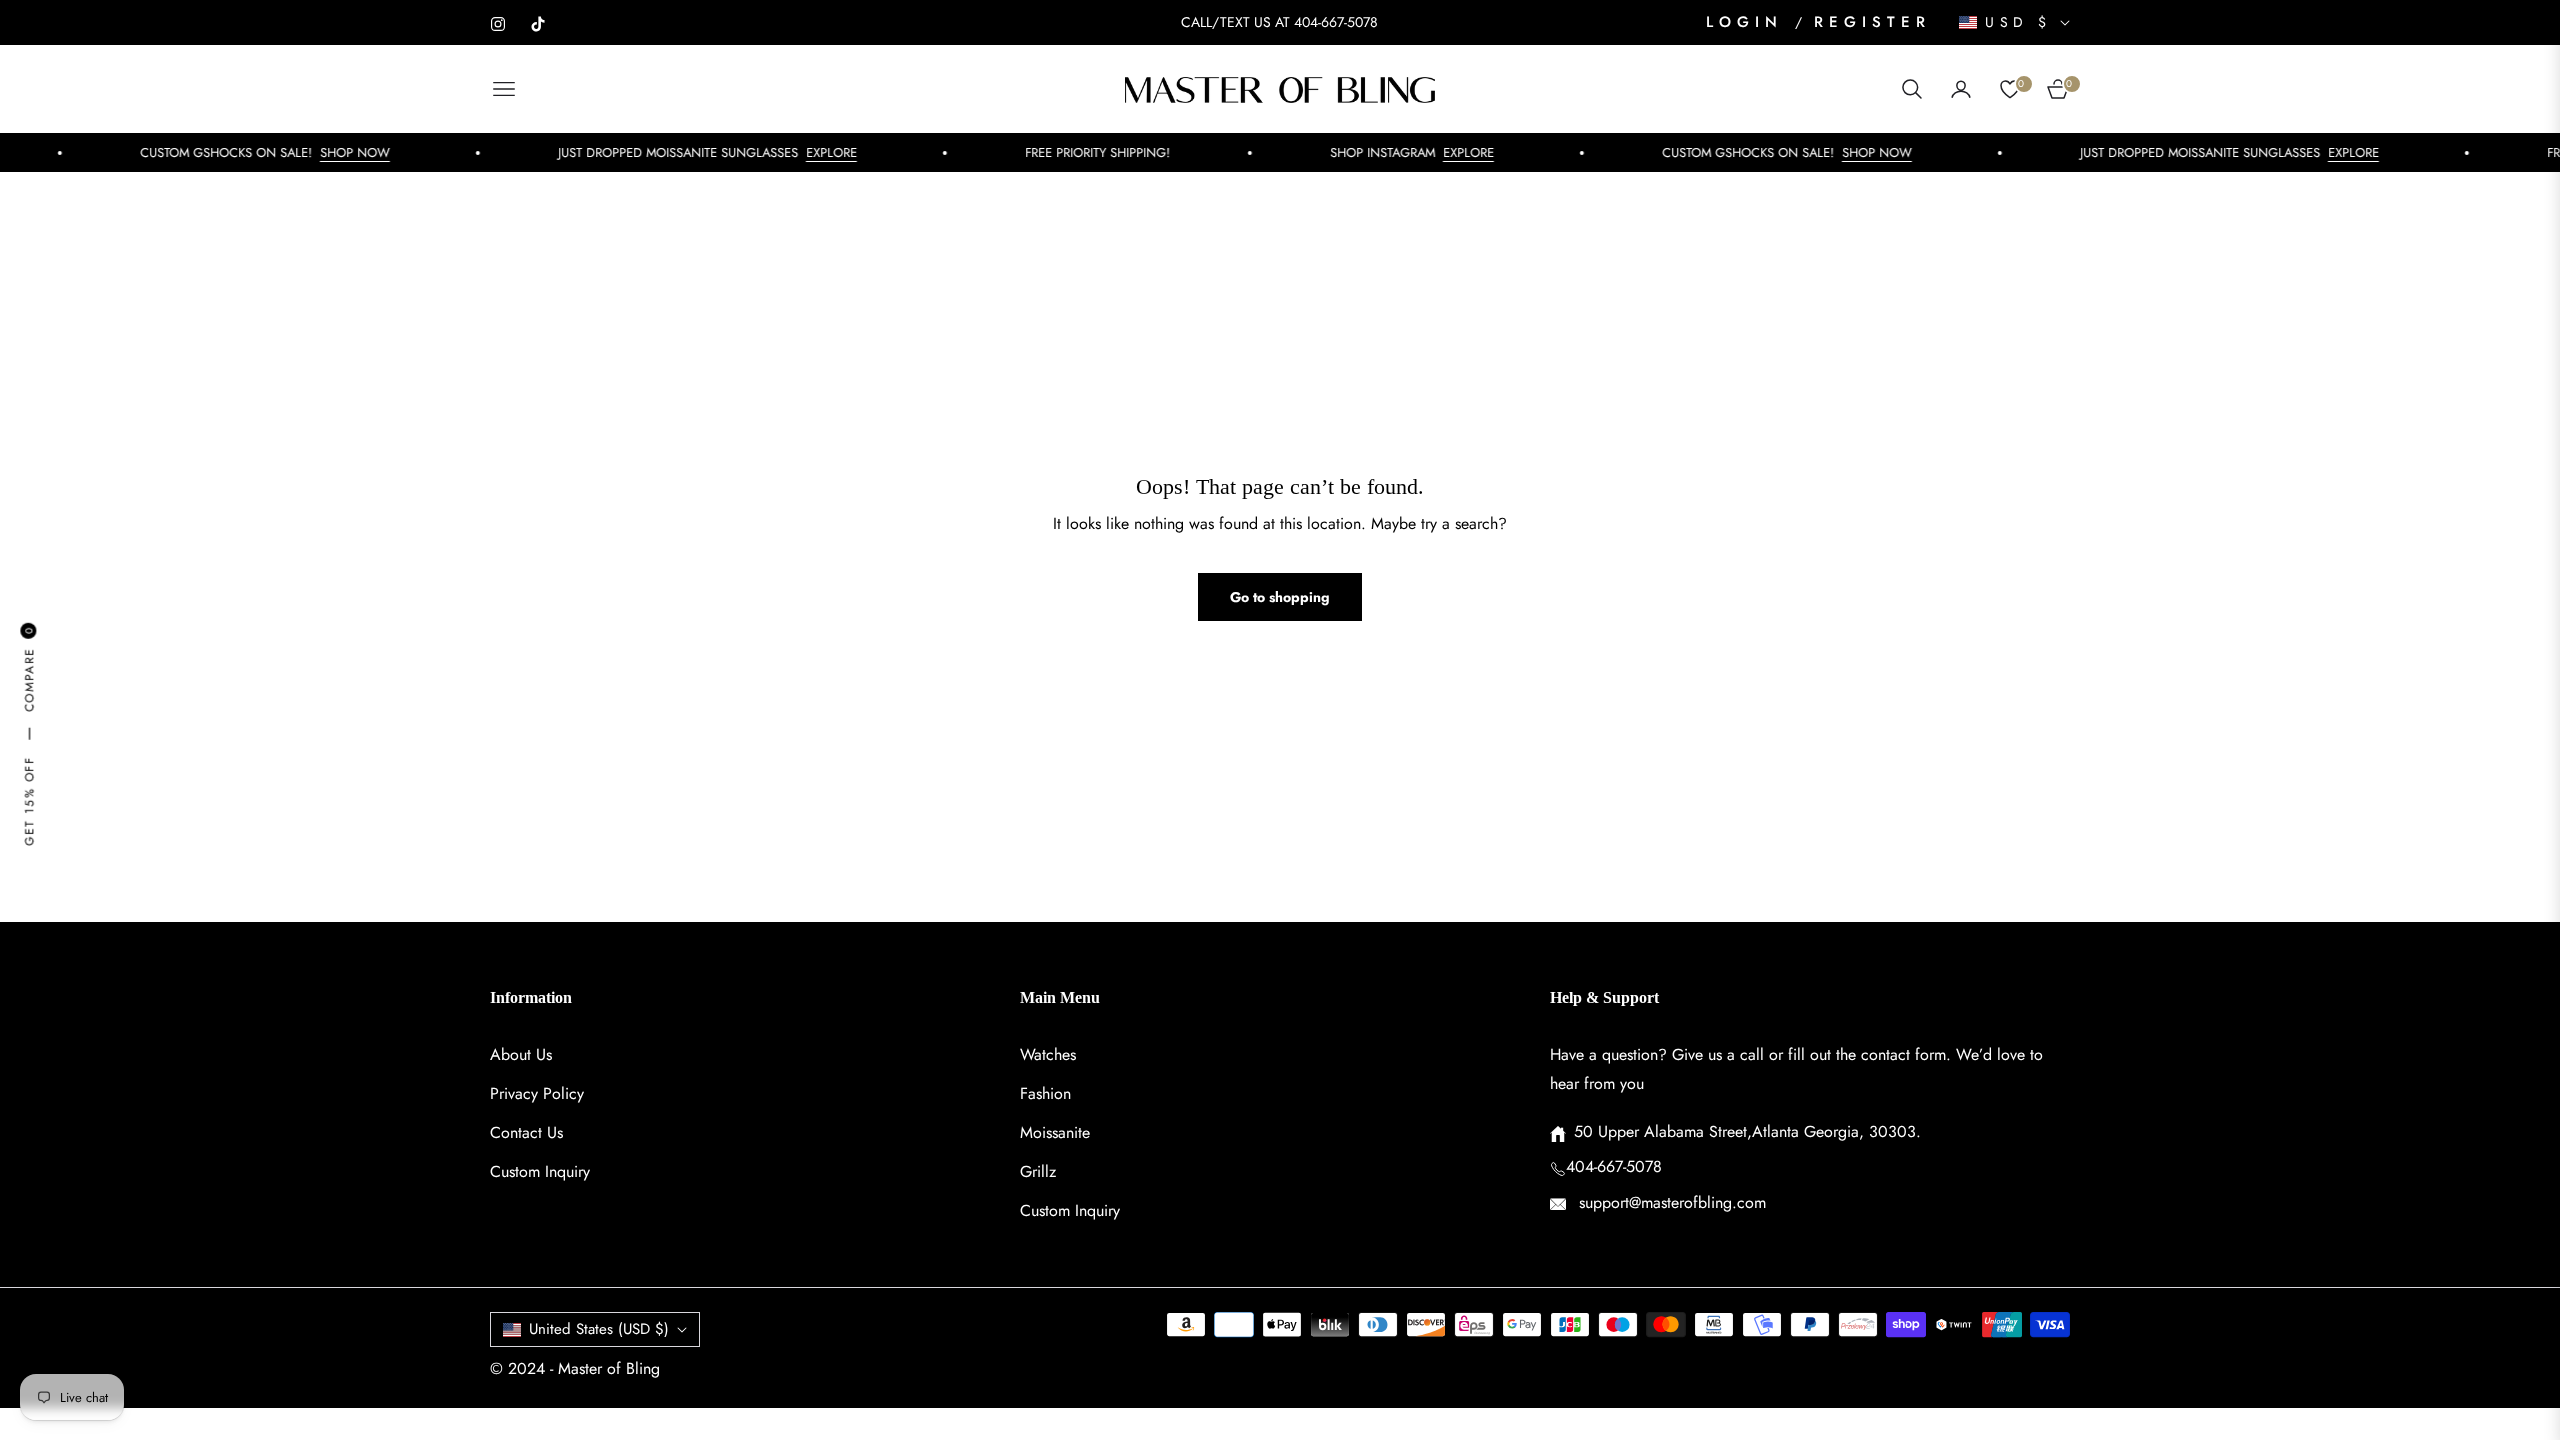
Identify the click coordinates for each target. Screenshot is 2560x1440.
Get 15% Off (28, 801)
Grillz (1038, 1171)
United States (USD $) (599, 1329)
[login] (1961, 89)
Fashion (1045, 1093)
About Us (521, 1054)
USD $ (2018, 22)
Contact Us (526, 1132)
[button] (1912, 89)
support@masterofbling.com (1670, 1202)
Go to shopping (1280, 597)
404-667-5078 (1614, 1166)
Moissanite (1055, 1132)
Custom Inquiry (540, 1171)
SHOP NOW (328, 152)
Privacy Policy (537, 1093)
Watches (1048, 1054)
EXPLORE (804, 152)
